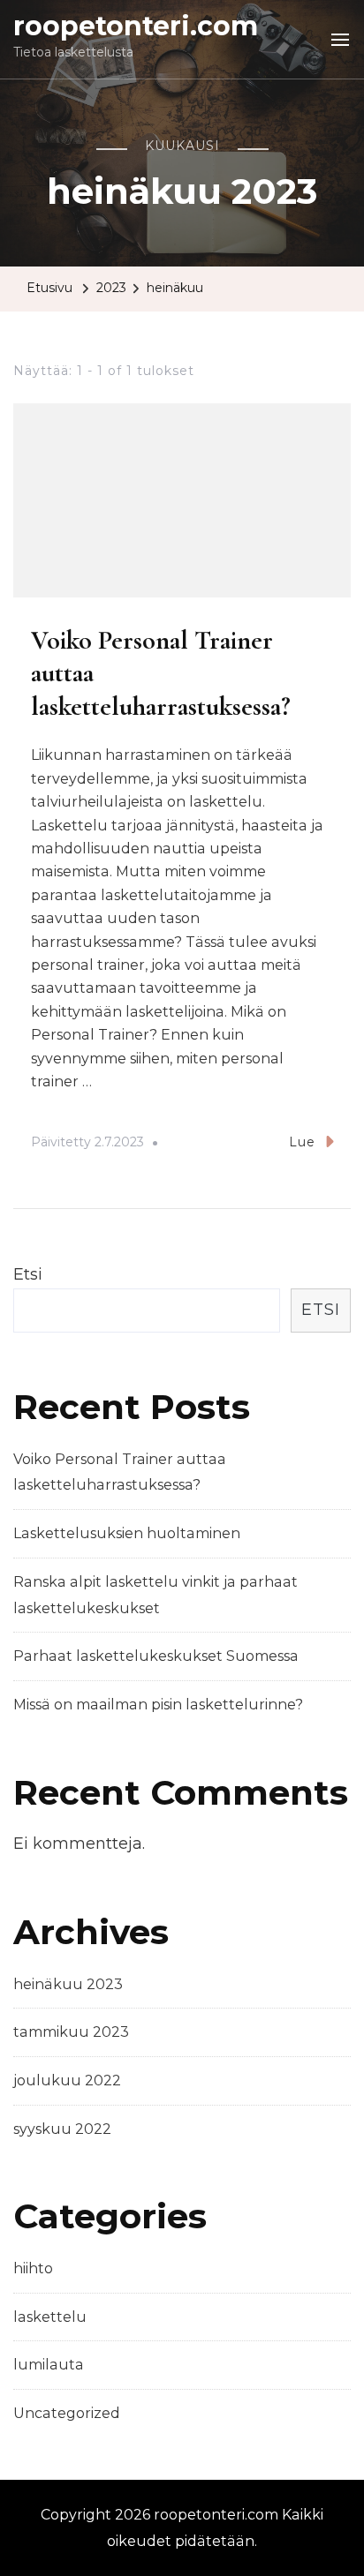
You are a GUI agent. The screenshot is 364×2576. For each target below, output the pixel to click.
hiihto (33, 2268)
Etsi (28, 1274)
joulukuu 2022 (67, 2080)
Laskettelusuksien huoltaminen (127, 1533)
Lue (302, 1142)
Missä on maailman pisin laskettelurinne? (158, 1705)
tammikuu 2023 (71, 2032)
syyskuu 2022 (62, 2129)
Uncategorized (67, 2413)
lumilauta (49, 2365)
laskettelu (50, 2317)
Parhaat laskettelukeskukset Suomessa (156, 1656)
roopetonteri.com (136, 26)
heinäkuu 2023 (68, 1984)
